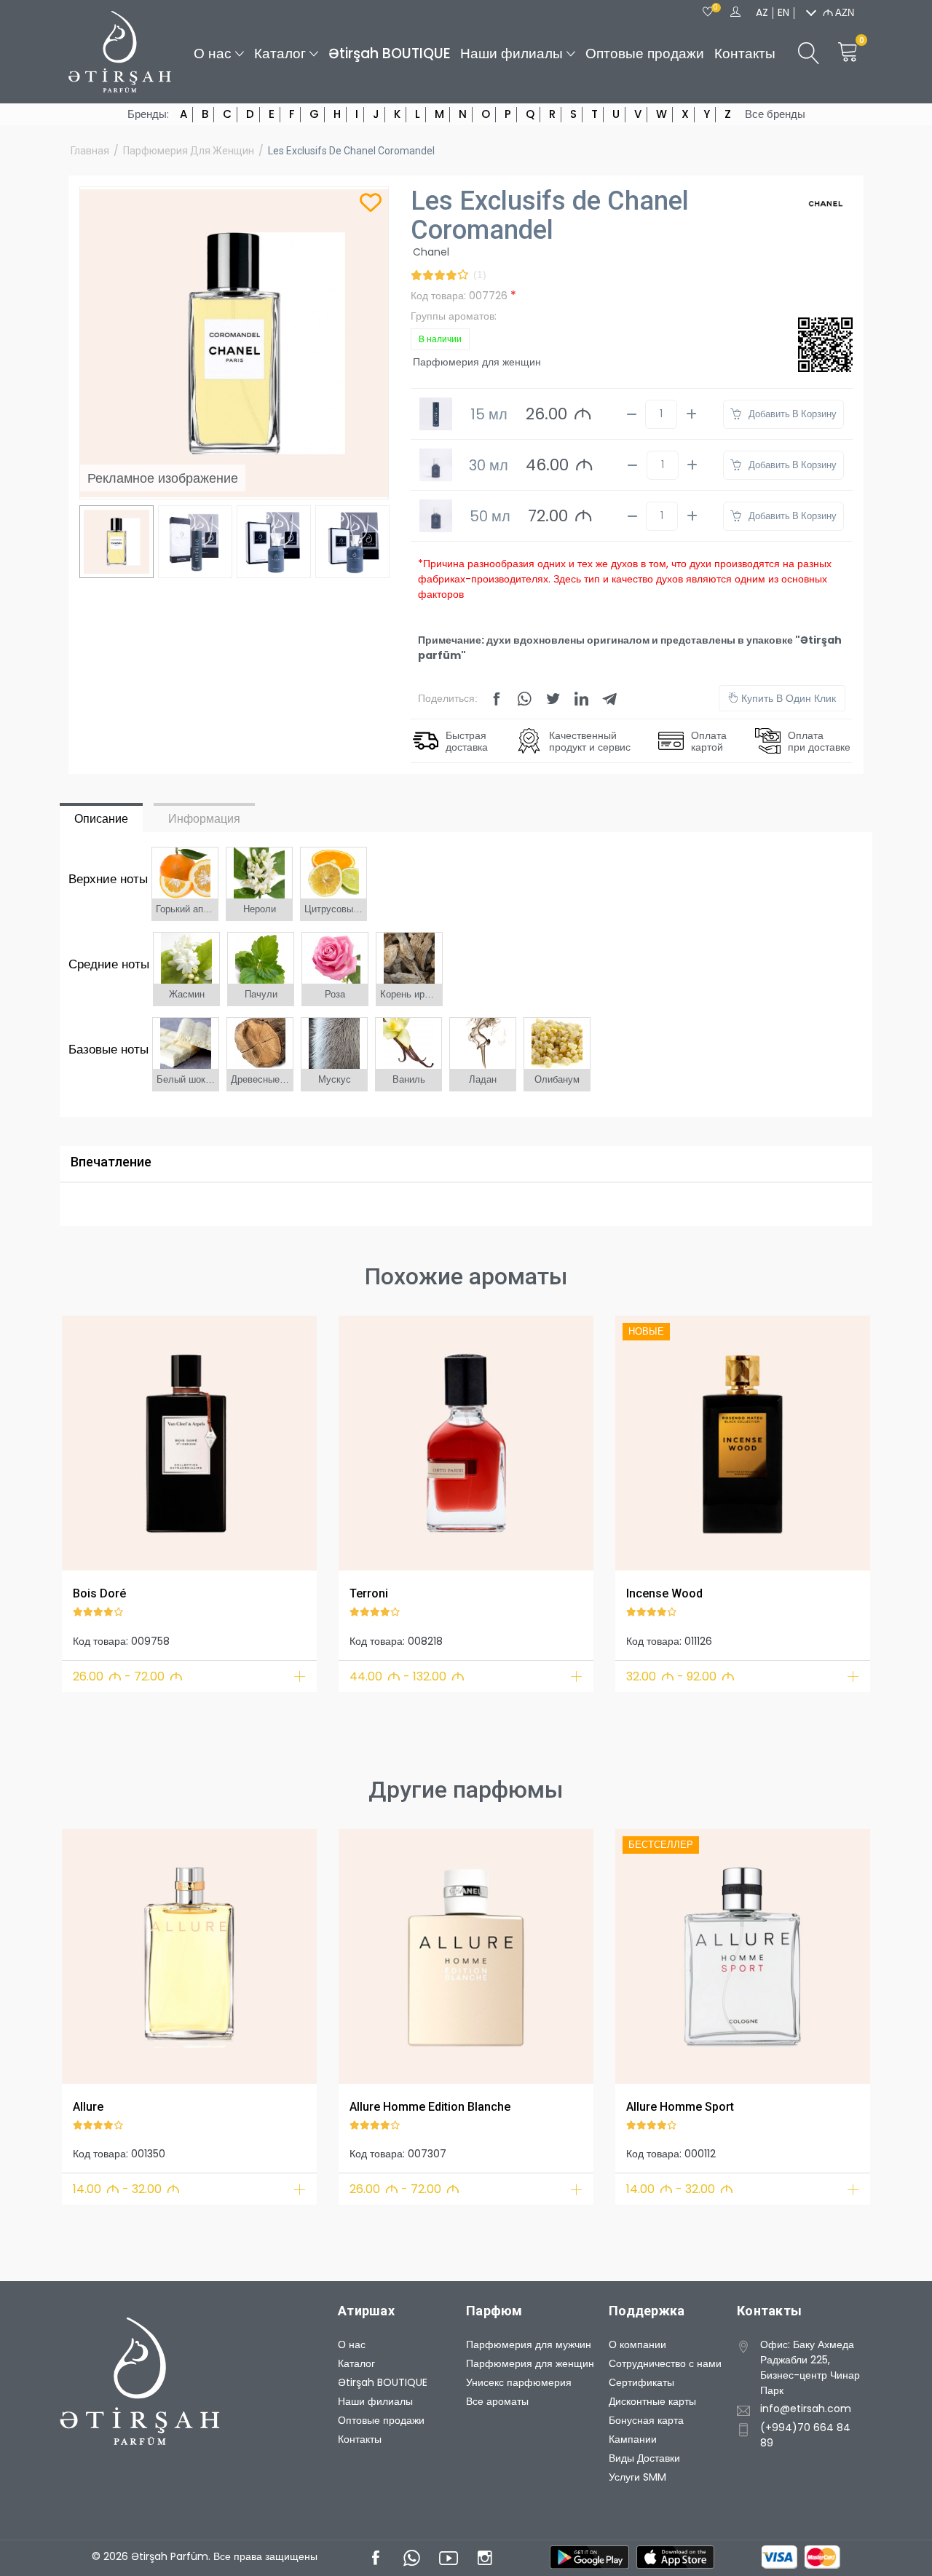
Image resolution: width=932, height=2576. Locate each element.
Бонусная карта (646, 2420)
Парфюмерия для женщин (189, 151)
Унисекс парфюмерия (519, 2382)
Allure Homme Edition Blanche (430, 2107)
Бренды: (148, 114)
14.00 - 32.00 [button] (126, 2189)
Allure (88, 2107)
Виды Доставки (644, 2458)
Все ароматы (497, 2401)
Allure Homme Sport (680, 2107)
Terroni (369, 1593)
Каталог (280, 54)
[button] (82, 1441)
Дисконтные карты (652, 2401)
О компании (637, 2344)
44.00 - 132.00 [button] (407, 1676)
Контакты (745, 54)
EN (783, 12)
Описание (101, 819)
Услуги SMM (637, 2477)
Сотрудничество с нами (665, 2363)
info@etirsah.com (806, 2409)
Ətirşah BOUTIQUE (390, 54)
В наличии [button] (440, 339)
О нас (213, 54)
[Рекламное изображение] (189, 1443)
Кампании (633, 2439)
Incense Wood (664, 1593)
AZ (762, 12)
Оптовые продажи (645, 54)
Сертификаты (641, 2382)
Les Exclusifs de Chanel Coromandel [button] (351, 151)
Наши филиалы (512, 54)
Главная (90, 151)
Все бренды (775, 114)
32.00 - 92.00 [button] (680, 1676)
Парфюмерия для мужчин (529, 2344)
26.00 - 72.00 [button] (128, 1676)
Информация (204, 819)
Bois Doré (99, 1593)
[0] (708, 12)
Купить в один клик (787, 698)
